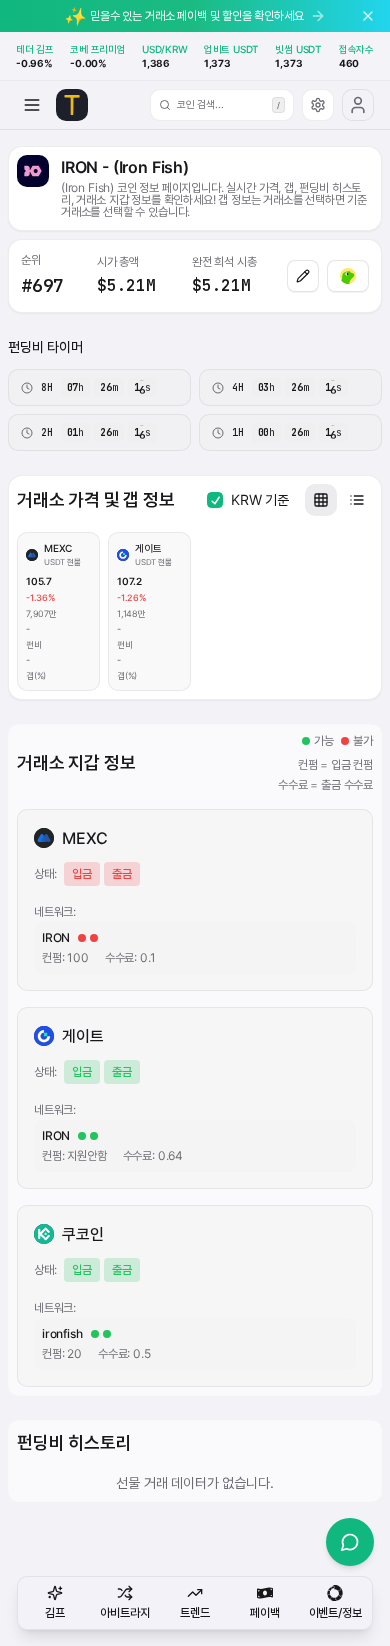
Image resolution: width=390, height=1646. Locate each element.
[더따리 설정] (318, 105)
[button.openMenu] (32, 105)
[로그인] (358, 105)
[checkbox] (215, 500)
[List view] (357, 500)
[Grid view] (321, 500)
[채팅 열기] (350, 1542)
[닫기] (368, 16)
